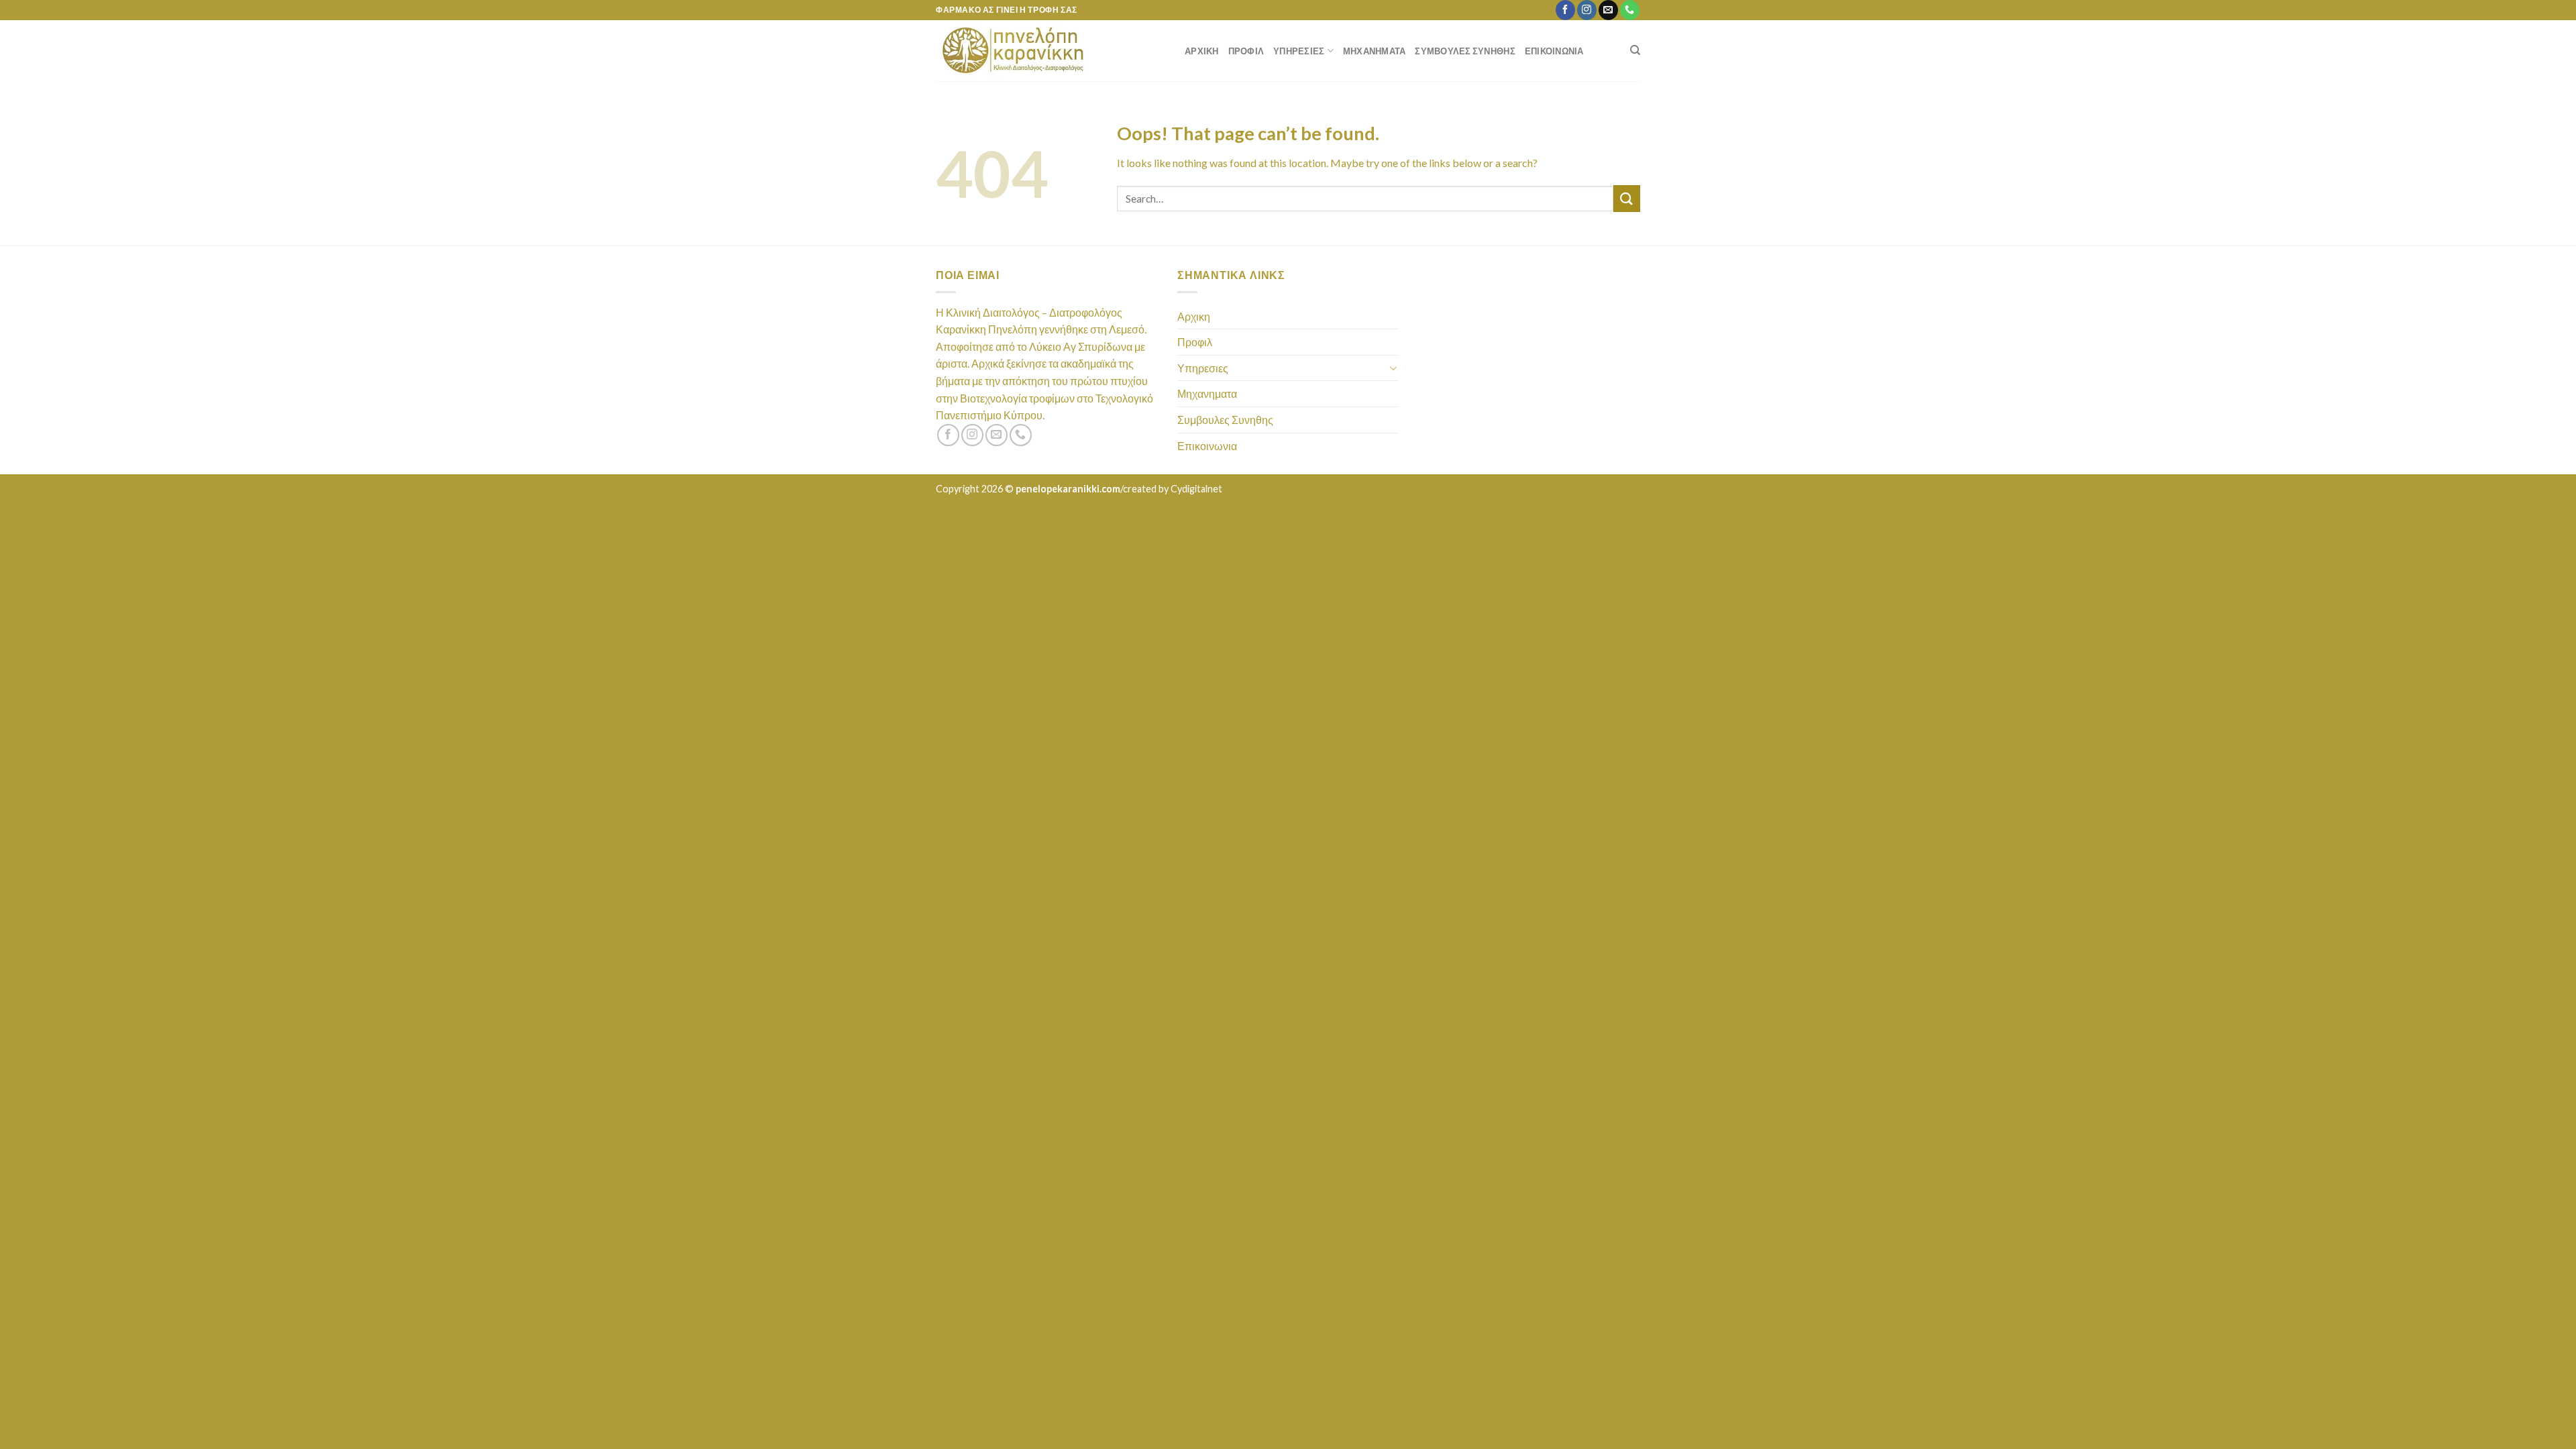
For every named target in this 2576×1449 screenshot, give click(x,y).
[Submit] (1627, 198)
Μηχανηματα (1375, 51)
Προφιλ (1246, 51)
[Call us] (1630, 10)
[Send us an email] (1608, 10)
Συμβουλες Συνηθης (1465, 51)
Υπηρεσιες (1299, 51)
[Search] (1635, 50)
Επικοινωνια (1554, 51)
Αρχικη (1202, 51)
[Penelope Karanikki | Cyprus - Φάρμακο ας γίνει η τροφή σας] (1050, 51)
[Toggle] (1393, 368)
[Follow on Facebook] (1565, 10)
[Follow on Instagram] (1587, 10)
